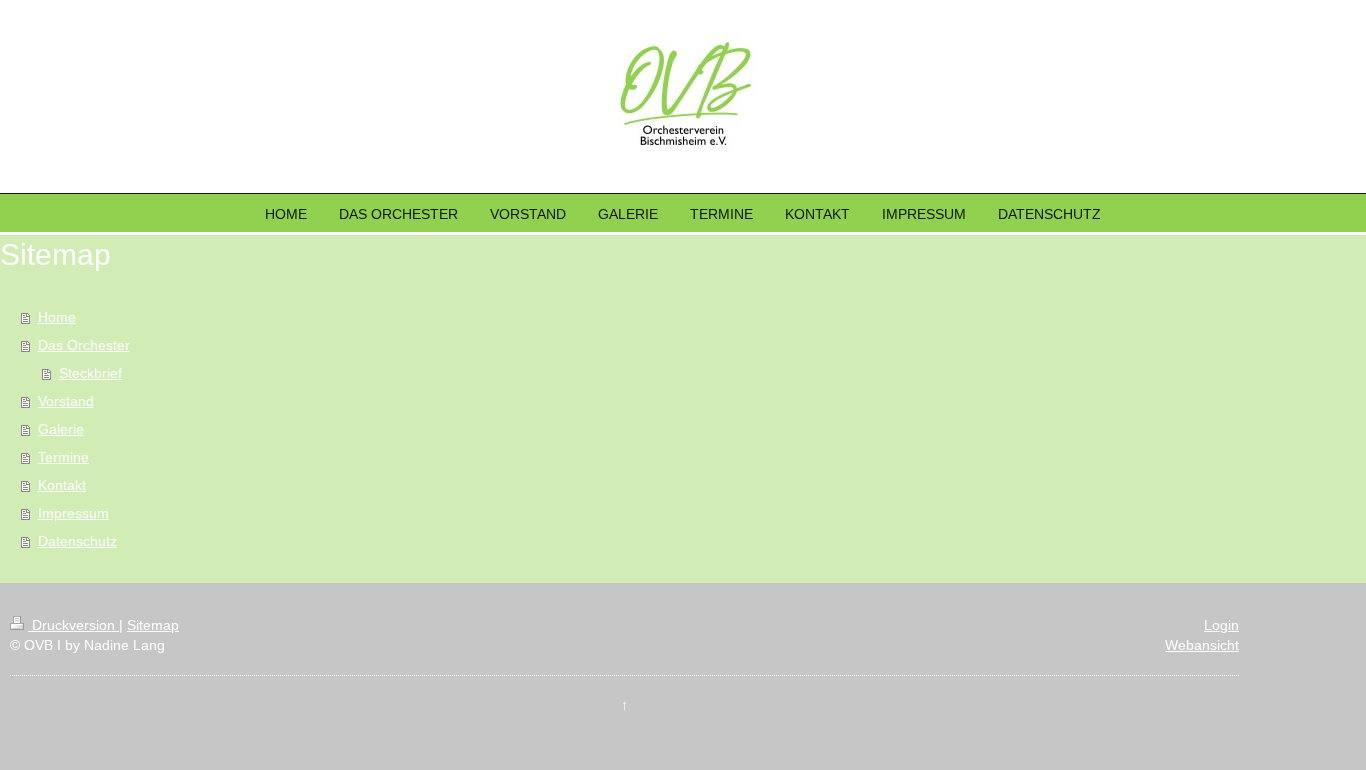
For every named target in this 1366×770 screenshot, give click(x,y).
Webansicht (1202, 645)
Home (57, 317)
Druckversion (73, 625)
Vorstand (66, 401)
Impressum (73, 513)
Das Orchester (84, 345)
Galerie (61, 429)
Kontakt (62, 485)
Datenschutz (77, 541)
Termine (63, 457)
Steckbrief (90, 373)
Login (1221, 625)
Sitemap (153, 625)
